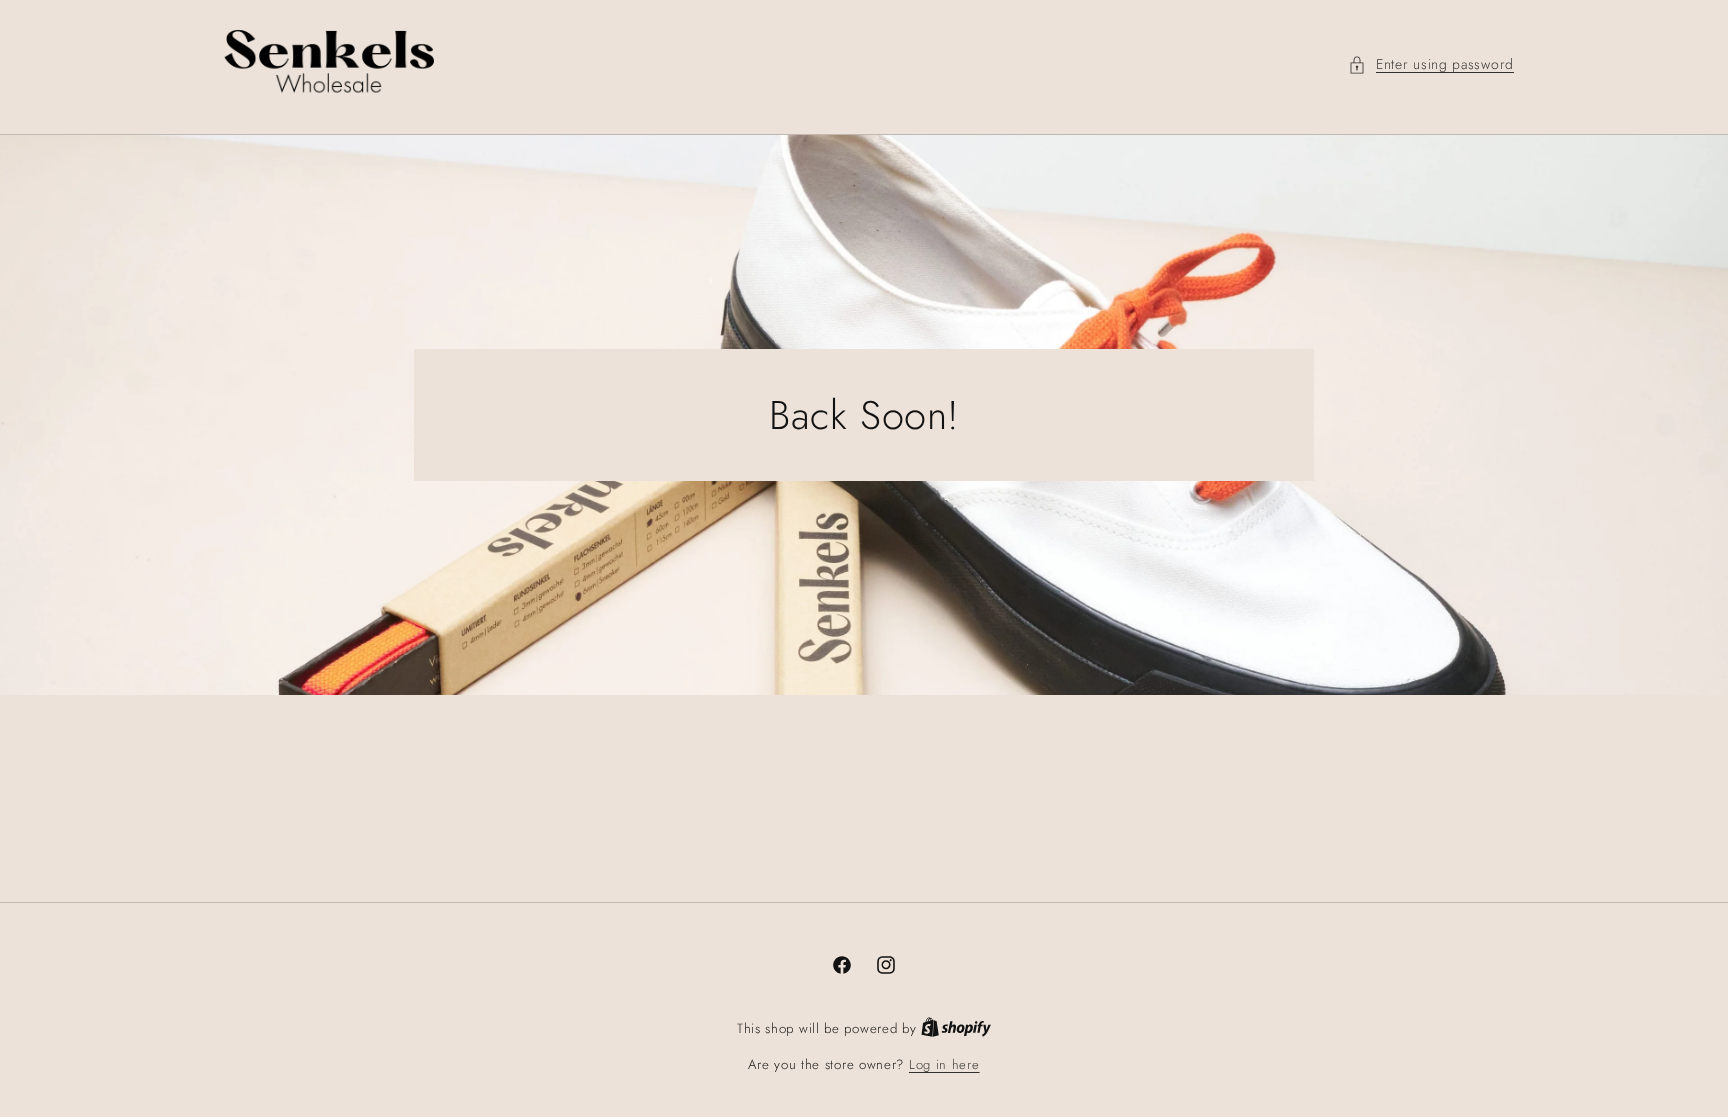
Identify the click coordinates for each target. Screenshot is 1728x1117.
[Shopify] (956, 1028)
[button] (1431, 64)
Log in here (944, 1064)
